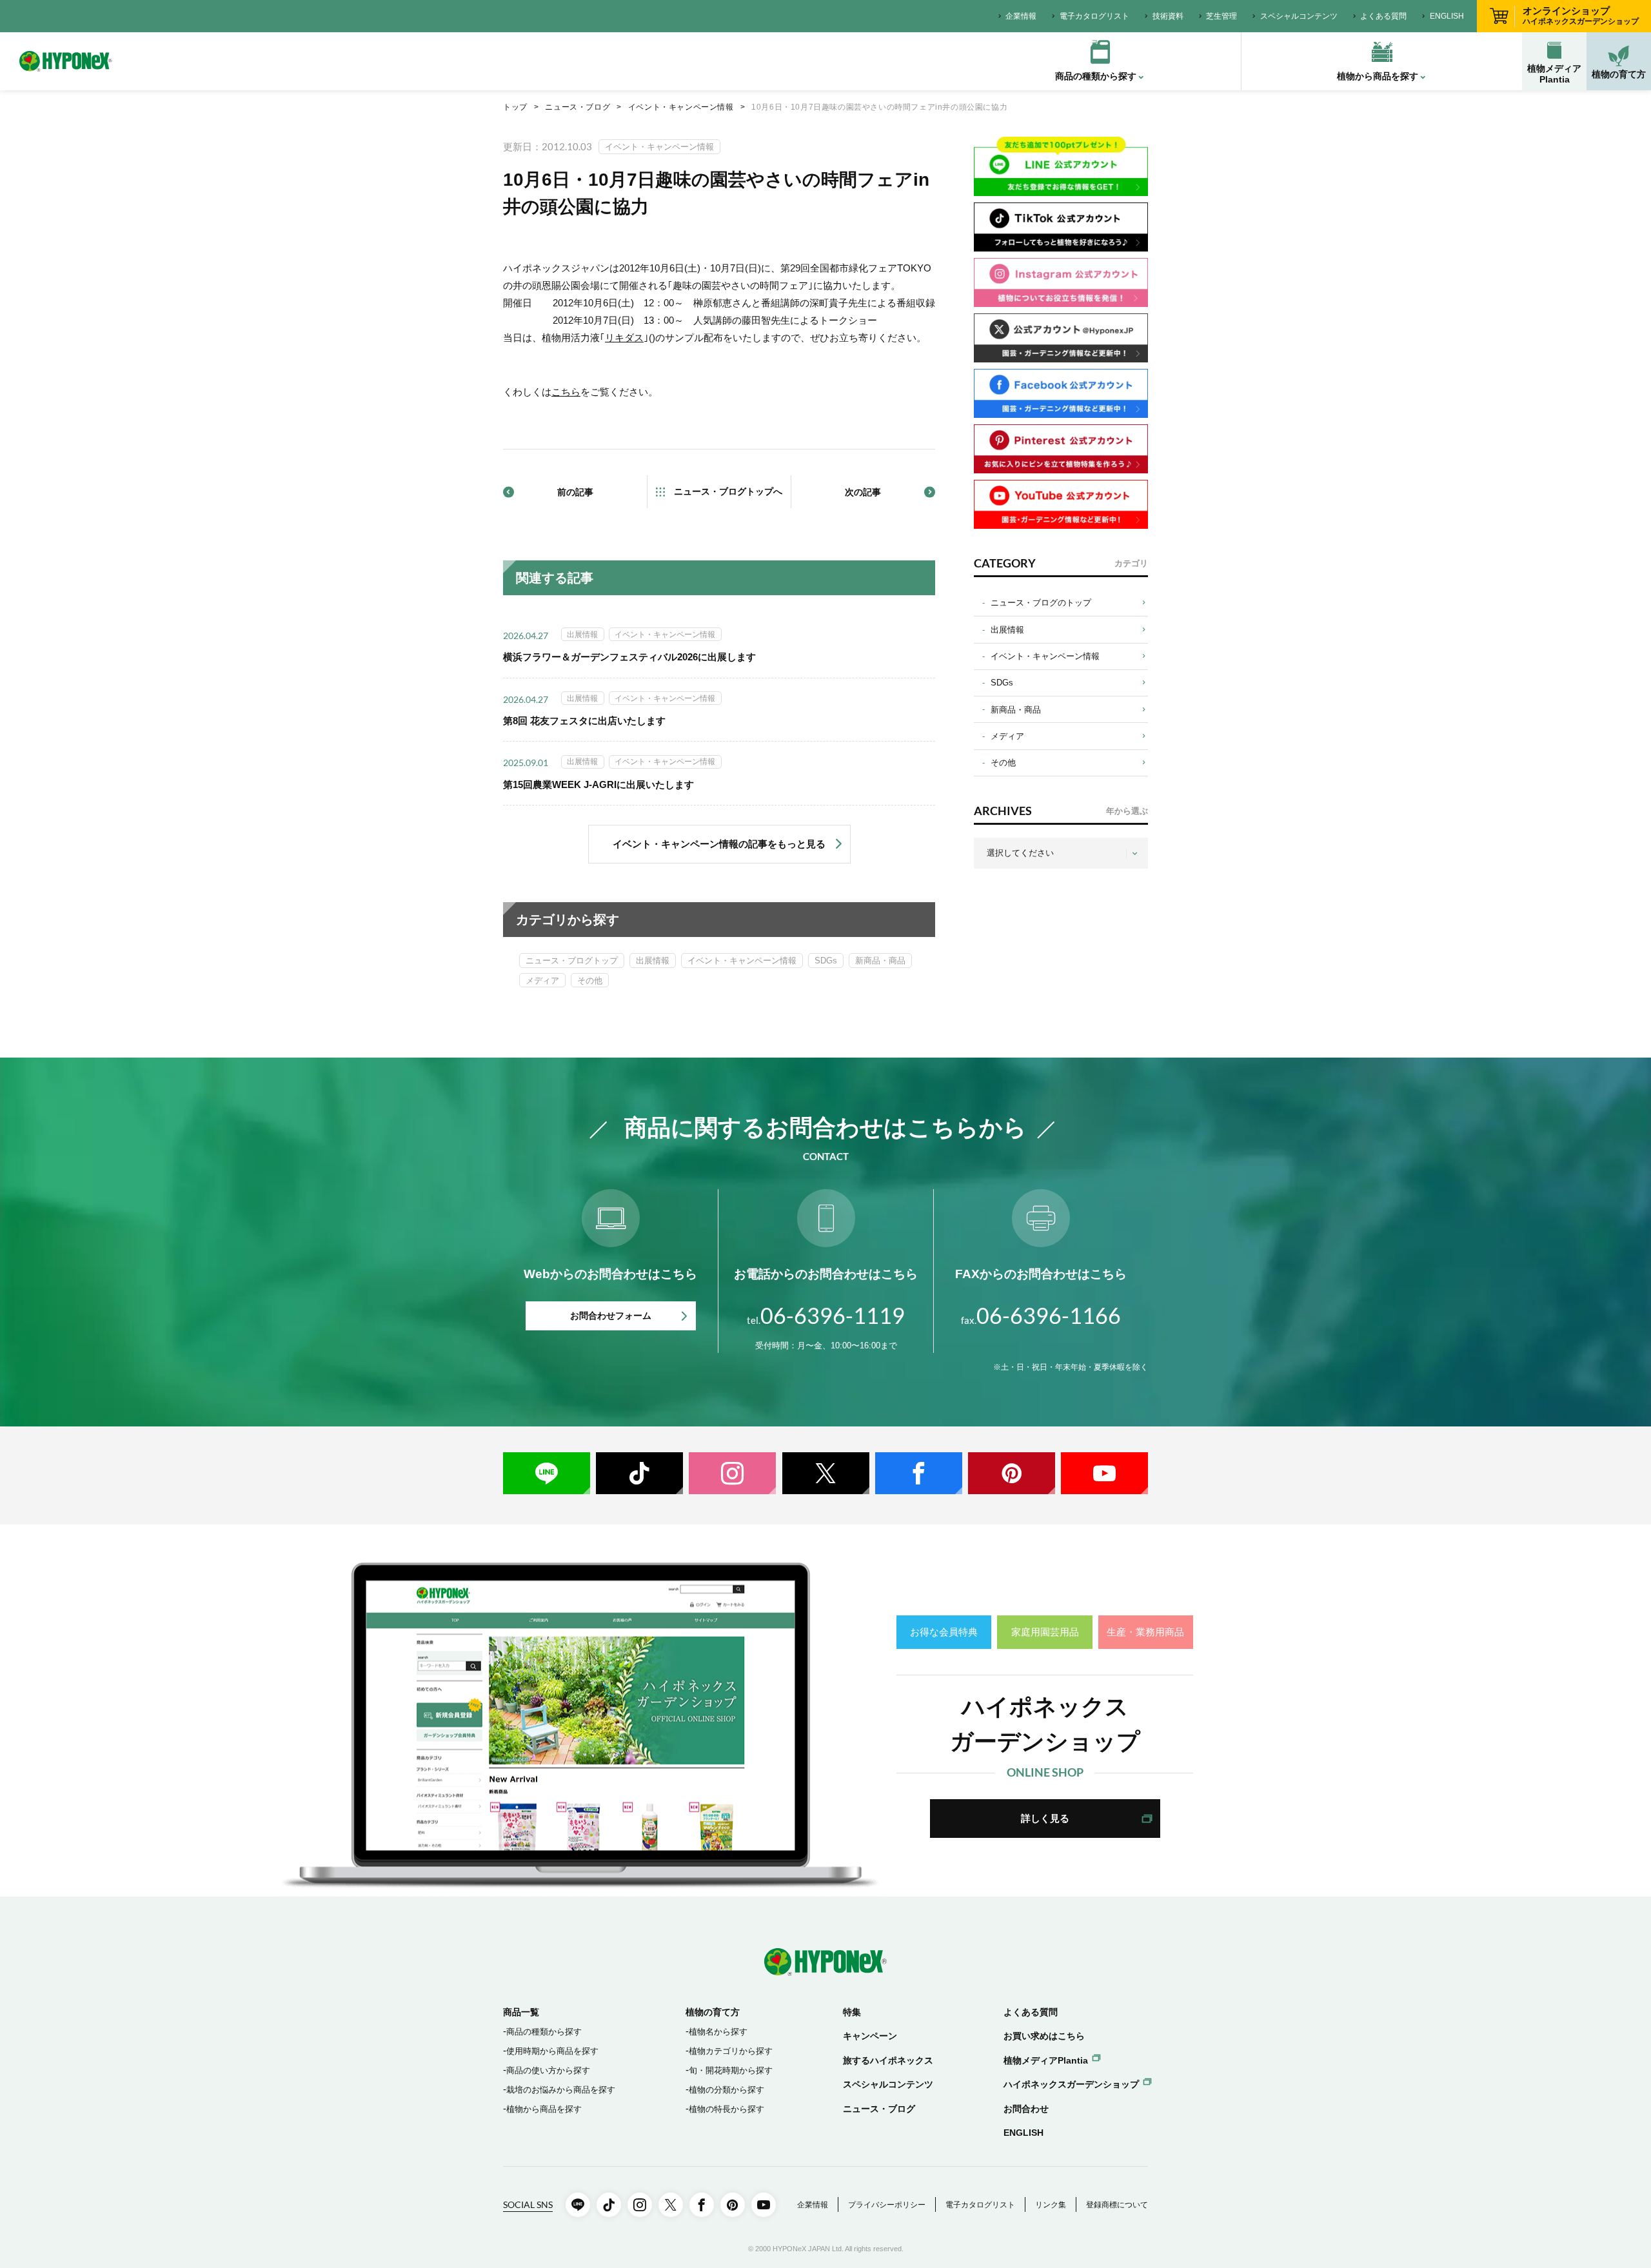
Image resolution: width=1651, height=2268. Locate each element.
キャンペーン (870, 2036)
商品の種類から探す (544, 2032)
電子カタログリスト (1094, 16)
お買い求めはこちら (1044, 2036)
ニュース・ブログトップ (572, 961)
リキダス (624, 338)
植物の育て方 (1619, 74)
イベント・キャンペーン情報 (681, 107)
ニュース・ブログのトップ (1041, 603)
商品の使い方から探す (548, 2070)
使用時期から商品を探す (552, 2051)
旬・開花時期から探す (731, 2070)
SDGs (826, 961)
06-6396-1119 (826, 1315)
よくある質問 (1383, 16)
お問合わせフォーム (611, 1316)
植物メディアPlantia (1554, 74)
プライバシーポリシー (887, 2205)
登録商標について (1117, 2205)
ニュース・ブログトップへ (728, 491)
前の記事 (575, 492)
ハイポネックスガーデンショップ (1071, 2084)
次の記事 (863, 492)
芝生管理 (1221, 16)
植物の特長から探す (727, 2109)
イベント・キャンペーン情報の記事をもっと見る (719, 844)
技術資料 (1168, 16)
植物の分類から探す (727, 2090)
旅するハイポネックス (888, 2060)
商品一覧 (521, 2012)
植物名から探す (718, 2032)
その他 (590, 981)
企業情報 (1021, 16)
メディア (542, 981)
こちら (566, 392)
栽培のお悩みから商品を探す (561, 2090)
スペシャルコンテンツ (1299, 16)
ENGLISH (1447, 16)
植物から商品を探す (544, 2109)
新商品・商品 (880, 961)
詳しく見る (1045, 1818)
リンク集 (1051, 2205)
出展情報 (653, 961)
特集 (852, 2012)
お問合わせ (1026, 2109)
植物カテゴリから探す (731, 2051)
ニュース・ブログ (578, 107)
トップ (515, 107)
